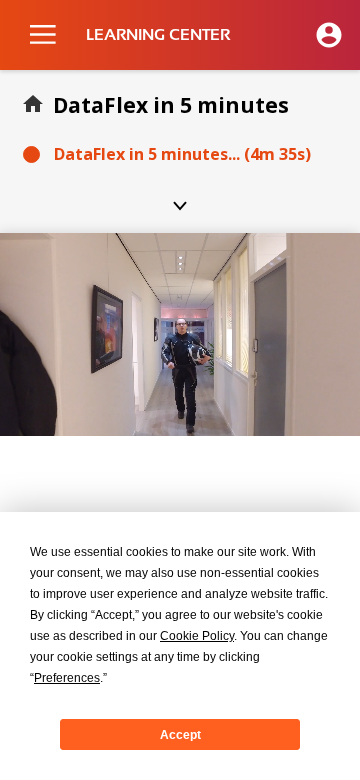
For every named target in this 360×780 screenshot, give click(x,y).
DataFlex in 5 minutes (171, 105)
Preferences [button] (67, 678)
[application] (180, 334)
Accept (180, 735)
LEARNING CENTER (158, 35)
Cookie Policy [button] (197, 636)
